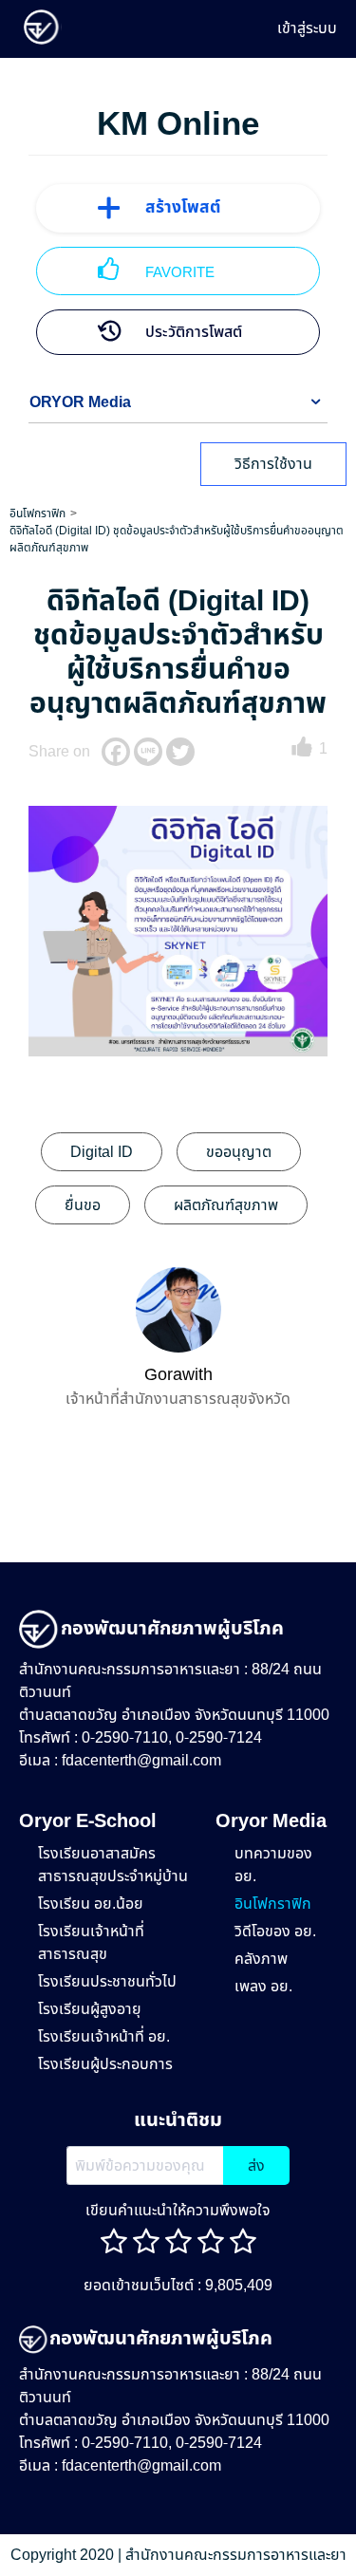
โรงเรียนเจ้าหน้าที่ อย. (104, 2037)
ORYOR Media (80, 402)
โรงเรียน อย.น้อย (91, 1904)
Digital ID (102, 1152)
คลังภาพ (261, 1959)
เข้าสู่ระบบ (307, 28)
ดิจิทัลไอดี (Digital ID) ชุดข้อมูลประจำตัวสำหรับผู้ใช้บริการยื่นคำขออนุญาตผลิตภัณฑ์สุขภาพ (177, 539)
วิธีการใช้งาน (273, 464)
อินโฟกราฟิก (37, 513)
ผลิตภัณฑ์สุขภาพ (226, 1205)
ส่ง (256, 2166)
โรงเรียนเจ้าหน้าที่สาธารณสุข (91, 1943)
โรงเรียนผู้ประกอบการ (105, 2064)
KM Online (178, 125)
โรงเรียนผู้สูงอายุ (90, 2009)
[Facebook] (116, 752)
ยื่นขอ (83, 1205)
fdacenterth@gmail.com (141, 1761)
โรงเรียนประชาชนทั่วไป (107, 1982)
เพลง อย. (263, 1987)
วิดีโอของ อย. (275, 1932)
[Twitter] (180, 752)
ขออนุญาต (239, 1152)
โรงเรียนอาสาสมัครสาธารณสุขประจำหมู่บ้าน (113, 1865)
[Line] (148, 752)
